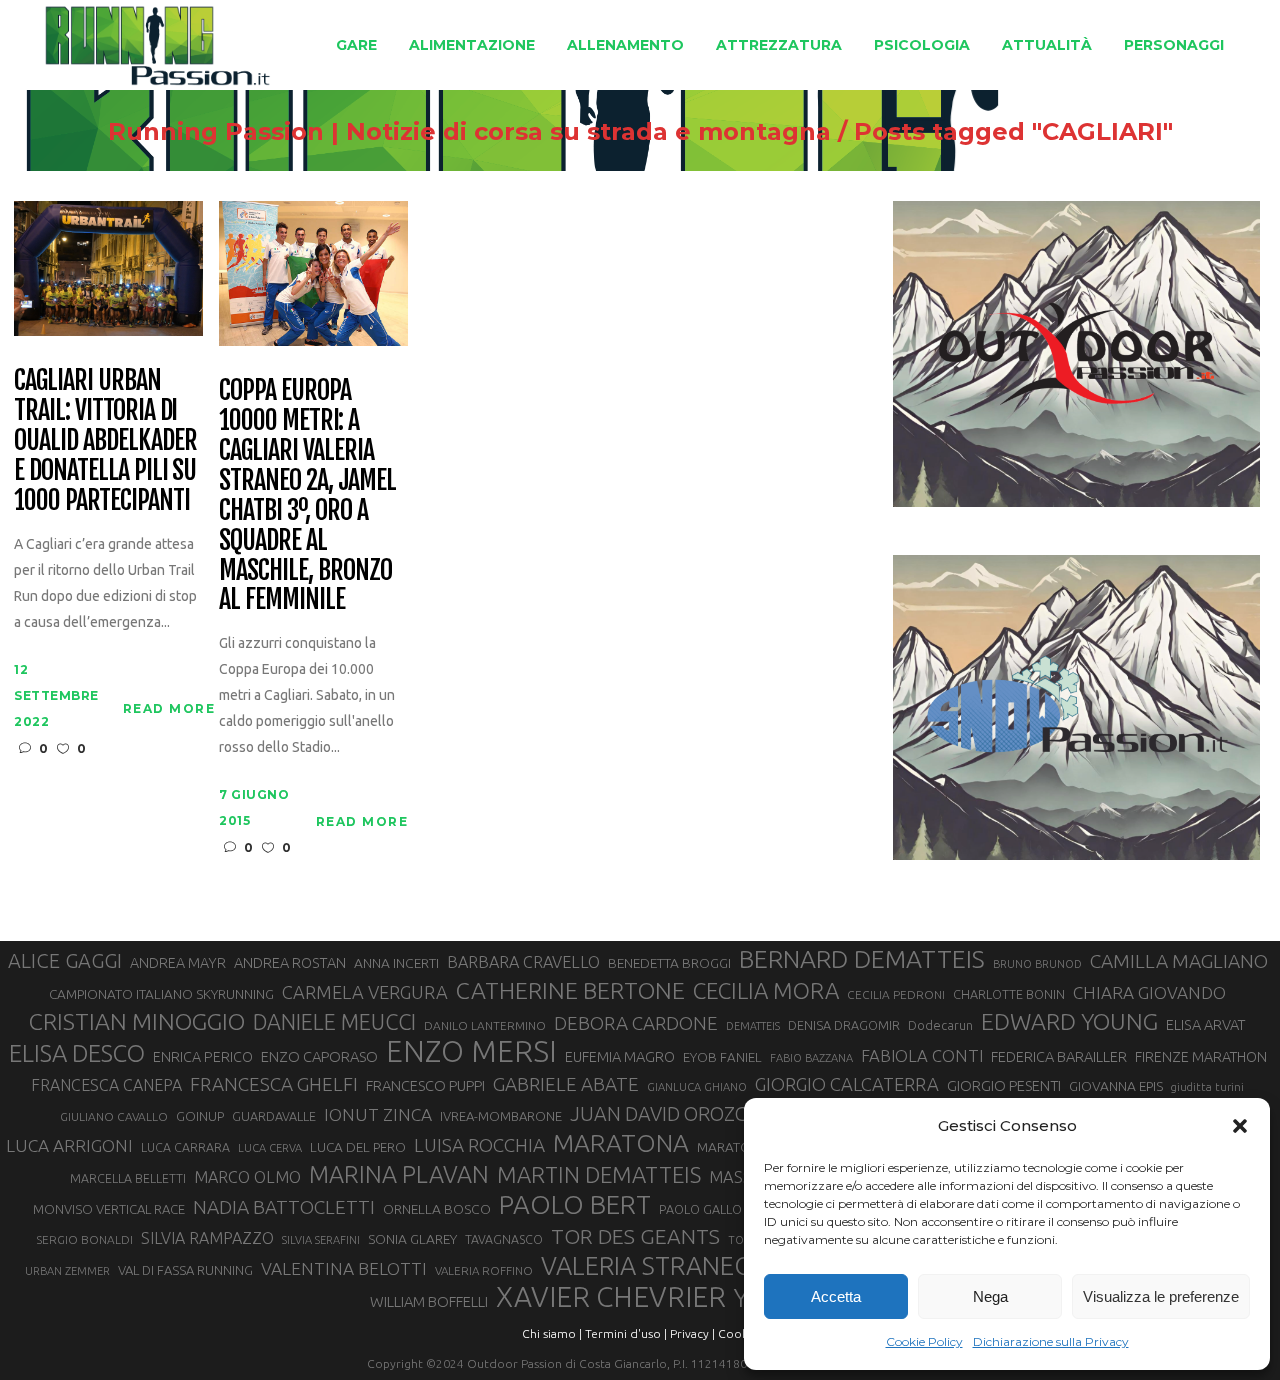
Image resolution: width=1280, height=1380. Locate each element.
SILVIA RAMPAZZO (207, 1238)
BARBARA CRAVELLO (523, 962)
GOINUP (200, 1116)
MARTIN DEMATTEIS (599, 1174)
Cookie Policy (924, 1341)
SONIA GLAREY (412, 1239)
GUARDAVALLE (274, 1116)
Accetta (836, 1296)
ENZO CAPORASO (319, 1056)
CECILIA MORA (766, 990)
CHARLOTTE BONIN (1009, 994)
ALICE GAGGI (65, 960)
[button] (1240, 1126)
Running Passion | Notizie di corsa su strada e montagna (469, 132)
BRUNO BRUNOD (1037, 964)
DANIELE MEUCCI (334, 1022)
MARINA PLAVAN (399, 1174)
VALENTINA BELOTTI (344, 1268)
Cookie (738, 1333)
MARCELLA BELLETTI (128, 1178)
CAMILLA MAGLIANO (1179, 961)
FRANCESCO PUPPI (425, 1085)
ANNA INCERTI (396, 963)
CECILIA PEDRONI (896, 994)
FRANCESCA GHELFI (274, 1084)
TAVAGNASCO (504, 1239)
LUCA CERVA (270, 1148)
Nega (990, 1296)
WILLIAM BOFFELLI (429, 1301)
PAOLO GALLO (700, 1209)
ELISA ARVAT (1206, 1024)
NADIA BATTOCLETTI (284, 1207)
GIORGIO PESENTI (1004, 1085)
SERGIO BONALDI (84, 1239)
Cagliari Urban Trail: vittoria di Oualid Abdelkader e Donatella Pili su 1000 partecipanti (105, 441)
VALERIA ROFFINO (484, 1270)
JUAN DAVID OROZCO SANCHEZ (709, 1114)
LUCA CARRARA (185, 1147)
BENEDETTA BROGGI (669, 963)
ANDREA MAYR (178, 963)
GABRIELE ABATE (566, 1084)
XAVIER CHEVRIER (611, 1297)
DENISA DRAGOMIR (844, 1025)
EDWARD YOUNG (1069, 1021)
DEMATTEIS (753, 1026)
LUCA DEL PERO (358, 1147)
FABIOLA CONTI (922, 1055)
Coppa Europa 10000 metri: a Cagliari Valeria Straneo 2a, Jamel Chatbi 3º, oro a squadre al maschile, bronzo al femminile (307, 495)
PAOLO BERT (575, 1205)
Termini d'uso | (626, 1333)
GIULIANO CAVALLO (114, 1116)
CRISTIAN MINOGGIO (137, 1021)
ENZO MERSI (471, 1052)
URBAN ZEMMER (67, 1271)
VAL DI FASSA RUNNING (185, 1270)
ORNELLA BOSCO (437, 1209)
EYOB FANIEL (722, 1057)
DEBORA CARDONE (636, 1023)
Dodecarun (940, 1025)
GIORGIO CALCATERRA (847, 1084)
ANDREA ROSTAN (290, 962)
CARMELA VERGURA (365, 992)
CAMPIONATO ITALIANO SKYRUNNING (161, 994)
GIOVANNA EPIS (1116, 1086)
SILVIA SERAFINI (321, 1240)
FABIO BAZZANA (811, 1058)
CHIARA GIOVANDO (1149, 992)
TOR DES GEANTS (635, 1236)
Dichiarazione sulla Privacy (1051, 1341)
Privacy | (692, 1333)
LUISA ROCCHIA (479, 1145)
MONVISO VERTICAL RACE (109, 1209)
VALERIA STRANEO (647, 1266)
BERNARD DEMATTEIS (862, 959)
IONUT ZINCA (378, 1114)
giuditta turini (1207, 1087)
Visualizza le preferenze (1161, 1296)
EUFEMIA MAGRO (620, 1056)
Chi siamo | (552, 1333)
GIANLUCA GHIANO (697, 1087)
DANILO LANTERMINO (485, 1025)
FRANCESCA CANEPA (106, 1085)
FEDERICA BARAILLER (1059, 1056)
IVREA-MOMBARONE (501, 1116)
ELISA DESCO (77, 1054)
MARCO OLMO (247, 1177)
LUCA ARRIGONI (69, 1145)
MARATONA (621, 1143)
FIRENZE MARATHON (1201, 1057)
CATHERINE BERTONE (570, 990)
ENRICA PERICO (203, 1057)
